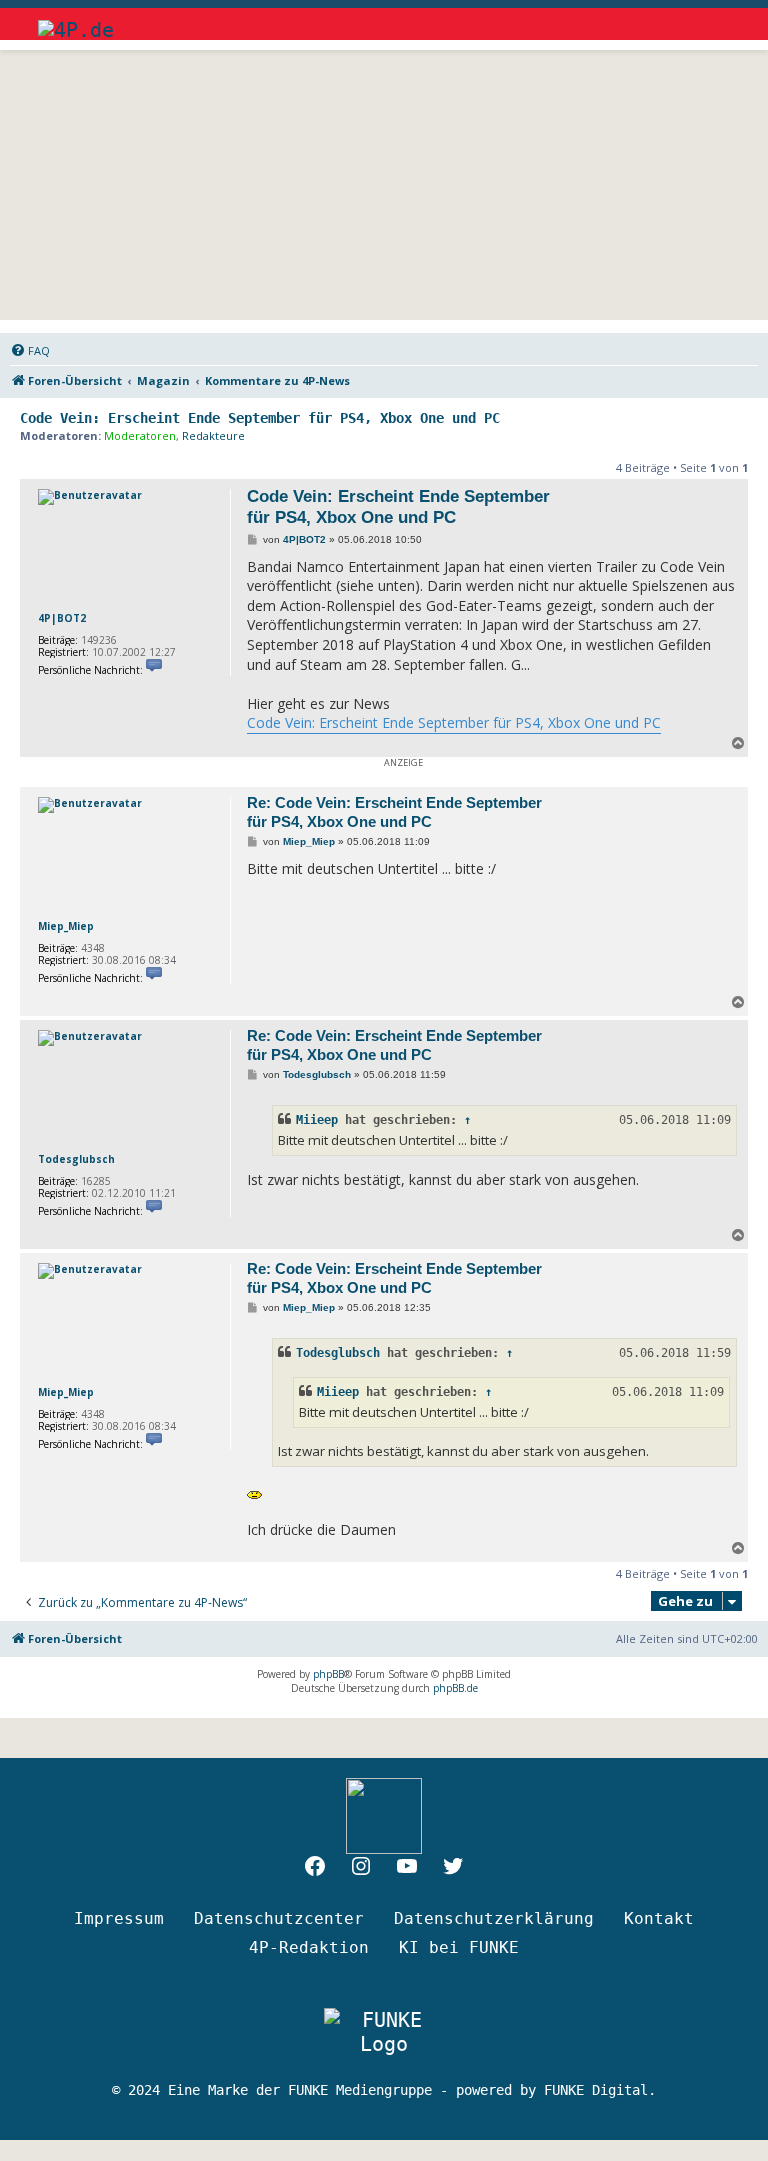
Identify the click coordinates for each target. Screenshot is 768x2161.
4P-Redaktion (309, 1947)
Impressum (119, 1918)
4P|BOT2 (62, 618)
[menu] (712, 20)
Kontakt (659, 1918)
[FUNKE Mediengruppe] (384, 2032)
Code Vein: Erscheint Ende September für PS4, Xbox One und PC (260, 418)
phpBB (328, 1674)
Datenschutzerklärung (494, 1918)
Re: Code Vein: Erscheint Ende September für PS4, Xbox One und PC (394, 812)
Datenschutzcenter (279, 1918)
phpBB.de (455, 1688)
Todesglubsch (76, 1159)
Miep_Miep (66, 926)
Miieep (317, 1120)
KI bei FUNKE (459, 1947)
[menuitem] (30, 351)
